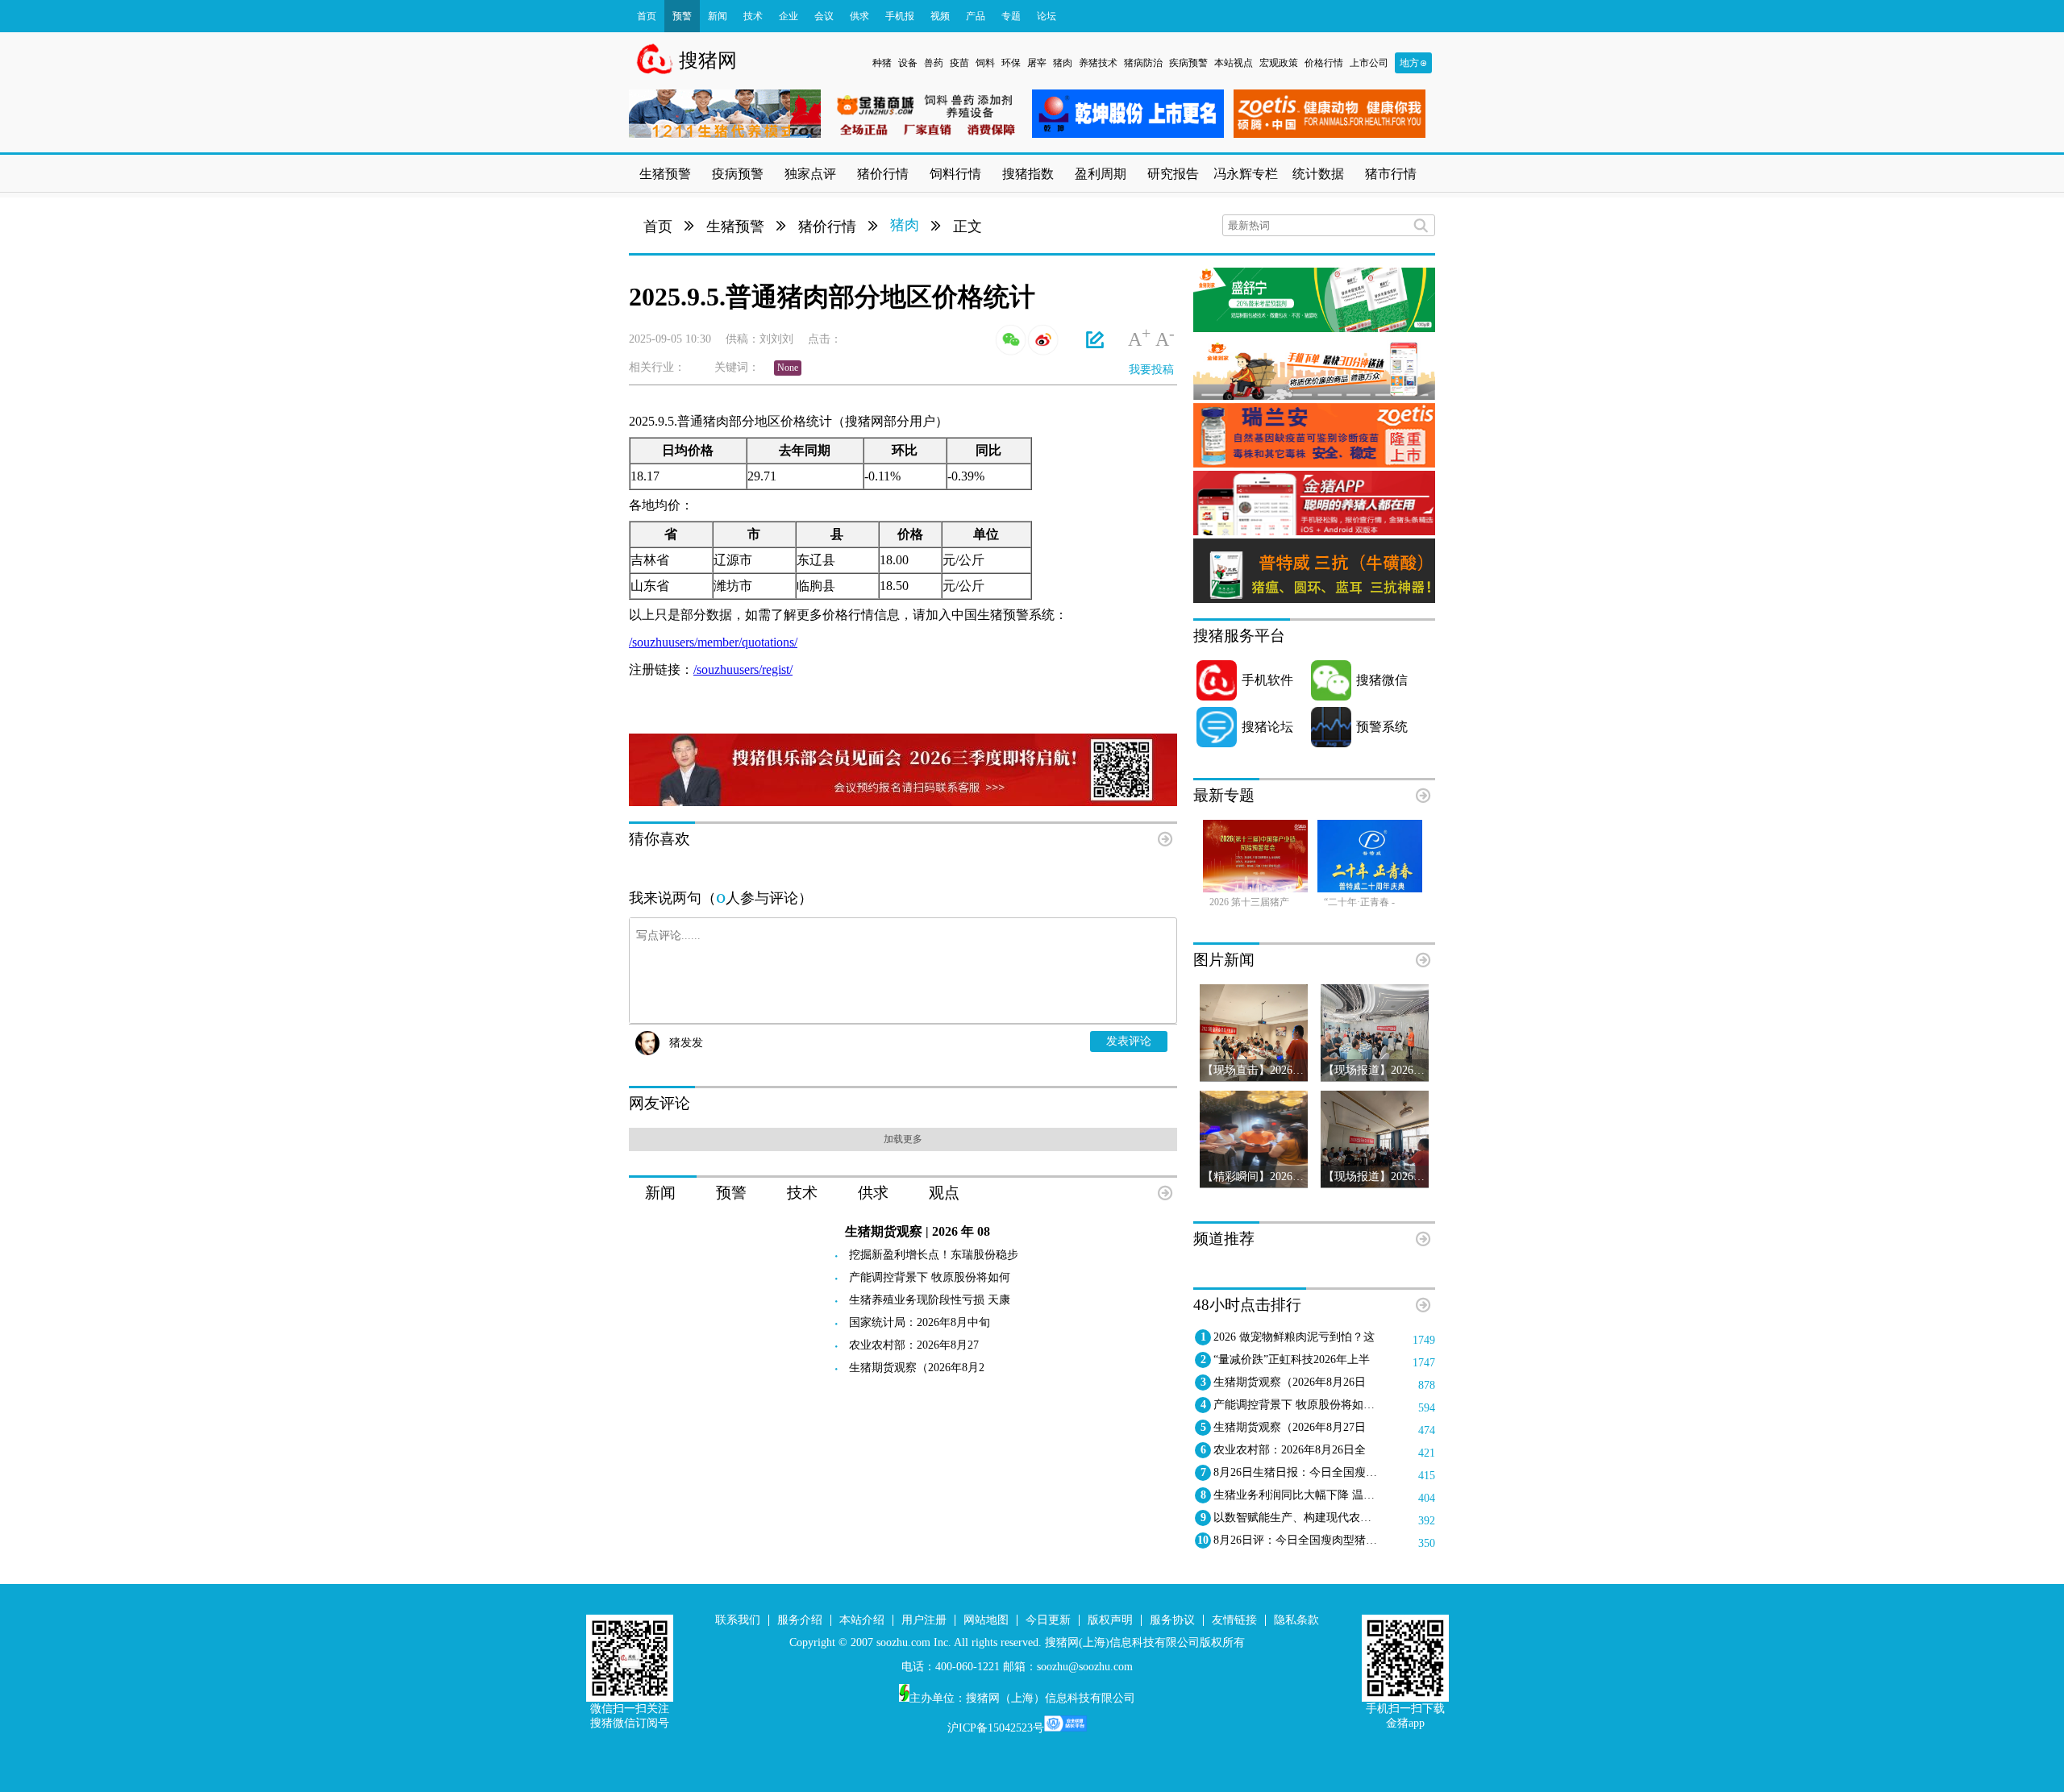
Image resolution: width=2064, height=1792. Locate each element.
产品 (976, 16)
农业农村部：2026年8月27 (914, 1345)
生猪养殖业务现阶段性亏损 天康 (930, 1300)
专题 (1011, 16)
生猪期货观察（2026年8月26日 (1290, 1382)
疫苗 (959, 63)
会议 (824, 16)
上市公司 (1369, 63)
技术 (753, 16)
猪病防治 (1143, 63)
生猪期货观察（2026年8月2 (917, 1368)
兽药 (934, 63)
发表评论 (1129, 1041)
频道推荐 (1224, 1239)
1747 (1424, 1363)
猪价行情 (827, 227)
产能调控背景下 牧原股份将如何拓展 (1298, 1405)
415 (1427, 1476)
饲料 (985, 63)
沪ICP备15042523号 (996, 1728)
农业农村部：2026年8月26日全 (1290, 1450)
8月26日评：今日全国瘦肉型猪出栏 (1298, 1540)
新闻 (718, 16)
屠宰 (1037, 63)
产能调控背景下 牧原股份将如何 (930, 1277)
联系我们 (738, 1620)
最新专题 (1224, 795)
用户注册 (924, 1620)
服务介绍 (800, 1620)
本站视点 (1234, 63)
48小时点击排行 (1247, 1305)
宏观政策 (1279, 63)
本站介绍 (862, 1620)
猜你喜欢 (660, 839)
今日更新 (1048, 1620)
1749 (1424, 1340)
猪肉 (1063, 63)
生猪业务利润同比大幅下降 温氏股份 (1298, 1495)
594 (1427, 1408)
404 (1427, 1498)
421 (1427, 1453)
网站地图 (986, 1620)
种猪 (882, 63)
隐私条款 (1296, 1620)
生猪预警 (735, 227)
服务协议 (1172, 1620)
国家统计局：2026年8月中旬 (920, 1322)
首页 (647, 16)
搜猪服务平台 (1239, 636)
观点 (944, 1193)
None (788, 368)
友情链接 (1234, 1620)
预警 (682, 16)
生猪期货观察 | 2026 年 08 (918, 1231)
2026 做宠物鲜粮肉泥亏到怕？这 (1294, 1337)
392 (1427, 1521)
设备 (908, 63)
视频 (940, 16)
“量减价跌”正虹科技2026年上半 (1292, 1360)
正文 (967, 227)
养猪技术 (1098, 63)
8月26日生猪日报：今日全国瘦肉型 (1298, 1472)
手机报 (900, 16)
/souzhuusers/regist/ (743, 669)
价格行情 (1324, 63)
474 (1427, 1430)
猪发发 (686, 1043)
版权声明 (1110, 1620)
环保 (1011, 63)
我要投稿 (1151, 370)
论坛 (1047, 16)
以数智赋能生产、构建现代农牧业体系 (1298, 1518)
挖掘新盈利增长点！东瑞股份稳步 (934, 1255)
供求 (859, 16)
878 (1427, 1385)
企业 (789, 16)
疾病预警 (1188, 63)
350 (1427, 1543)
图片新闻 (1224, 960)
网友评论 (660, 1103)
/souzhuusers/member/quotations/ (713, 642)
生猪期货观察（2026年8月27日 (1290, 1427)
